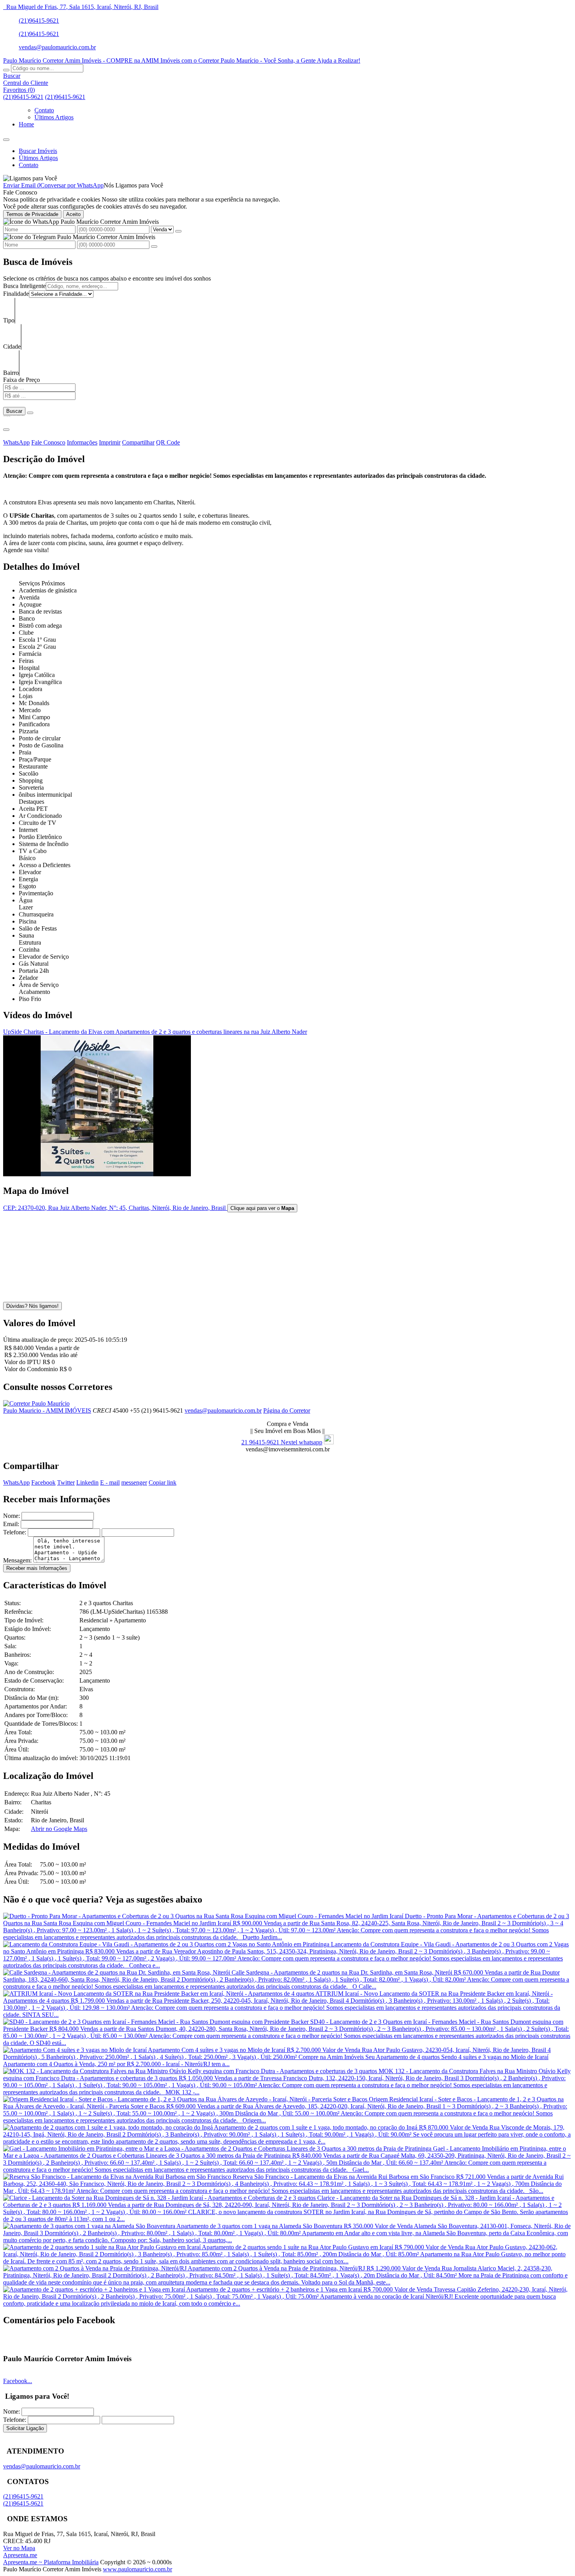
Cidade (12, 347)
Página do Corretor (287, 1410)
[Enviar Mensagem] (154, 247)
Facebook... (18, 2381)
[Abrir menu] (6, 138)
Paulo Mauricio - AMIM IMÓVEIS (47, 1410)
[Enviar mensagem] (178, 231)
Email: (11, 1524)
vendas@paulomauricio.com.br (57, 47)
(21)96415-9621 (39, 21)
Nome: (12, 1516)
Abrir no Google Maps (59, 1829)
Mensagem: (17, 1560)
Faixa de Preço (22, 380)
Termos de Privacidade (32, 214)
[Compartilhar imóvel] (6, 430)
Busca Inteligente (24, 286)
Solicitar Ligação (25, 2428)
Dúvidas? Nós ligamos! (32, 1306)
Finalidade (16, 294)
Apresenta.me (20, 2555)
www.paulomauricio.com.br (137, 2569)
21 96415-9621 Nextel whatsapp (282, 1442)
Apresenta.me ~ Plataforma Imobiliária (51, 2562)
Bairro (11, 373)
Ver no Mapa (19, 2548)
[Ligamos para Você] (30, 178)
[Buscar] (6, 70)
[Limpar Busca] (30, 413)
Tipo (9, 320)
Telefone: (15, 1532)
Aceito (73, 214)
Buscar (14, 411)
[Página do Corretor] (36, 1403)
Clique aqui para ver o (262, 1208)
